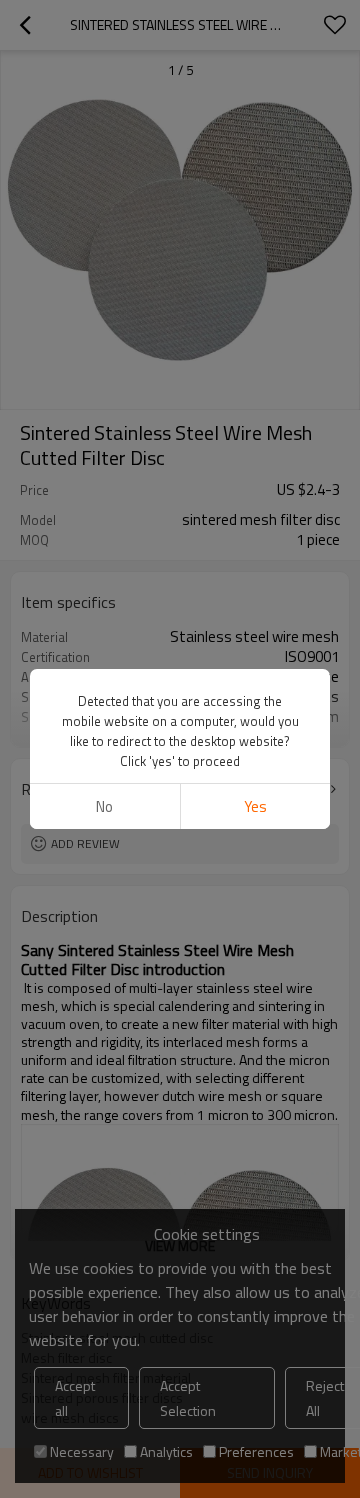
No (104, 806)
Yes (255, 806)
